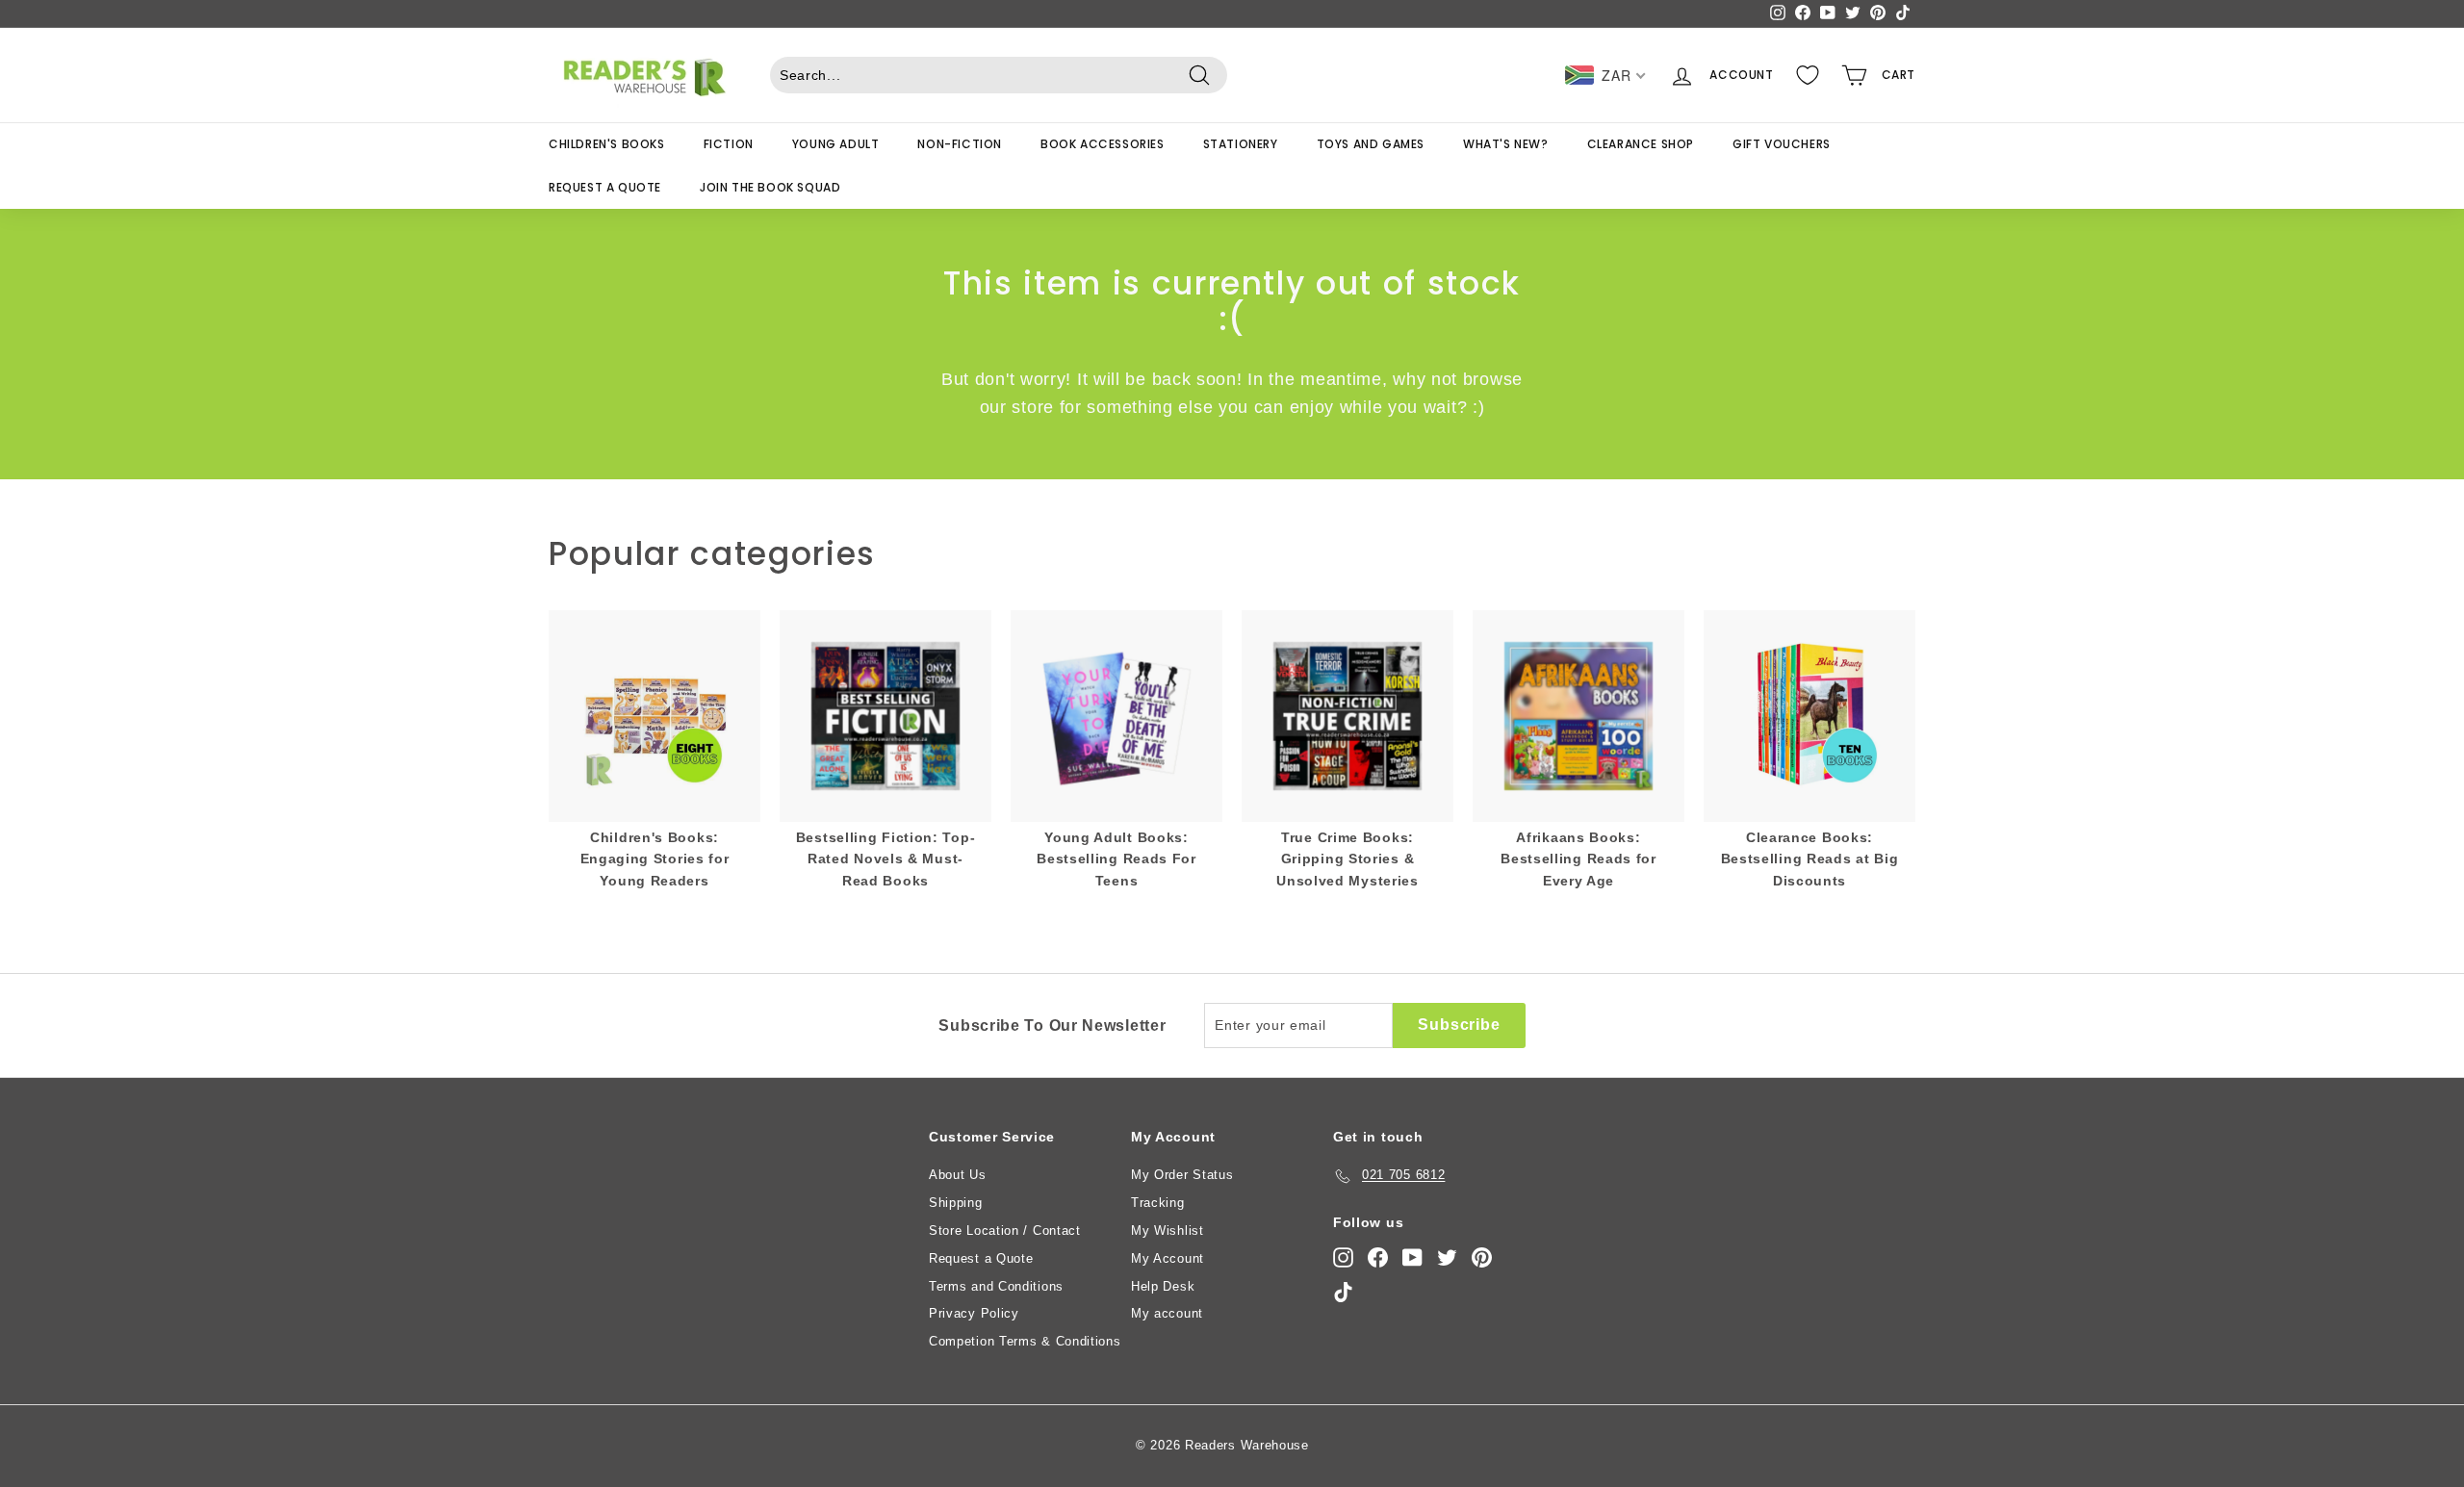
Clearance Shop (1641, 144)
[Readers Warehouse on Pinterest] (1482, 1257)
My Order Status (1182, 1175)
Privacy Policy (974, 1313)
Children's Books (607, 144)
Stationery (1241, 144)
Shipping (956, 1203)
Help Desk (1163, 1286)
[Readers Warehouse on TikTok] (1343, 1292)
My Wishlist (1168, 1231)
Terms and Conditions (996, 1286)
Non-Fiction (960, 144)
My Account (1168, 1258)
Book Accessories (1103, 144)
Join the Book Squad (770, 187)
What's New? (1506, 144)
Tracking (1158, 1203)
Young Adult (836, 144)
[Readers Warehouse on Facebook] (1378, 1257)
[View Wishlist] (1808, 75)
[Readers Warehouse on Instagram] (1343, 1257)
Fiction (729, 144)
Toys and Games (1371, 144)
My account (1167, 1313)
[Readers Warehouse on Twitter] (1447, 1257)
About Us (958, 1175)
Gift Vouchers (1782, 144)
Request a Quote (605, 187)
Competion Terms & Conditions (1025, 1341)
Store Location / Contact (1005, 1231)
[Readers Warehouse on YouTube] (1412, 1257)
